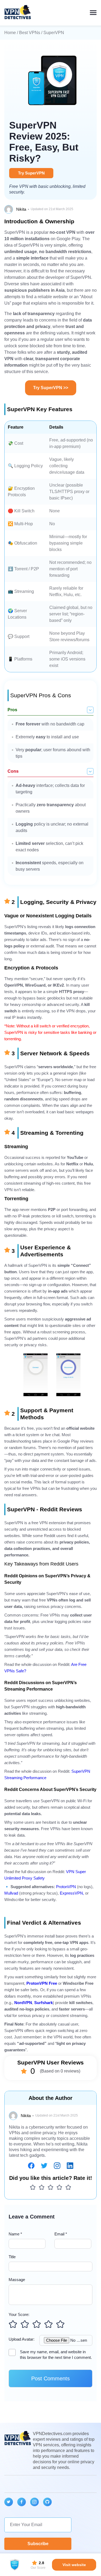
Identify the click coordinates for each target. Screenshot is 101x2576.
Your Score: (19, 2314)
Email (61, 2234)
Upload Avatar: (22, 2339)
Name (15, 2234)
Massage (17, 2280)
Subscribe (38, 2544)
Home (10, 33)
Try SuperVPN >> (51, 388)
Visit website (74, 2565)
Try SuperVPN (31, 173)
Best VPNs (30, 33)
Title (12, 2257)
